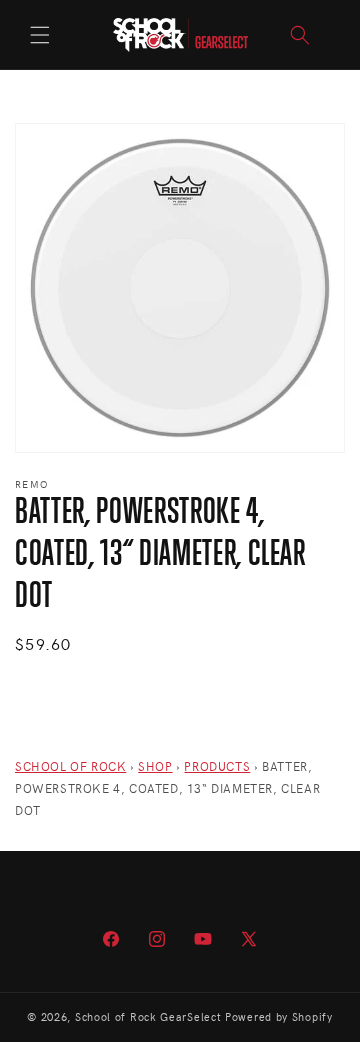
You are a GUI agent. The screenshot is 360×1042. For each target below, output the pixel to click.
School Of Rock (70, 766)
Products (217, 766)
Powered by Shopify (279, 1016)
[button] (40, 35)
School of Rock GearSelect (148, 1016)
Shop (155, 766)
